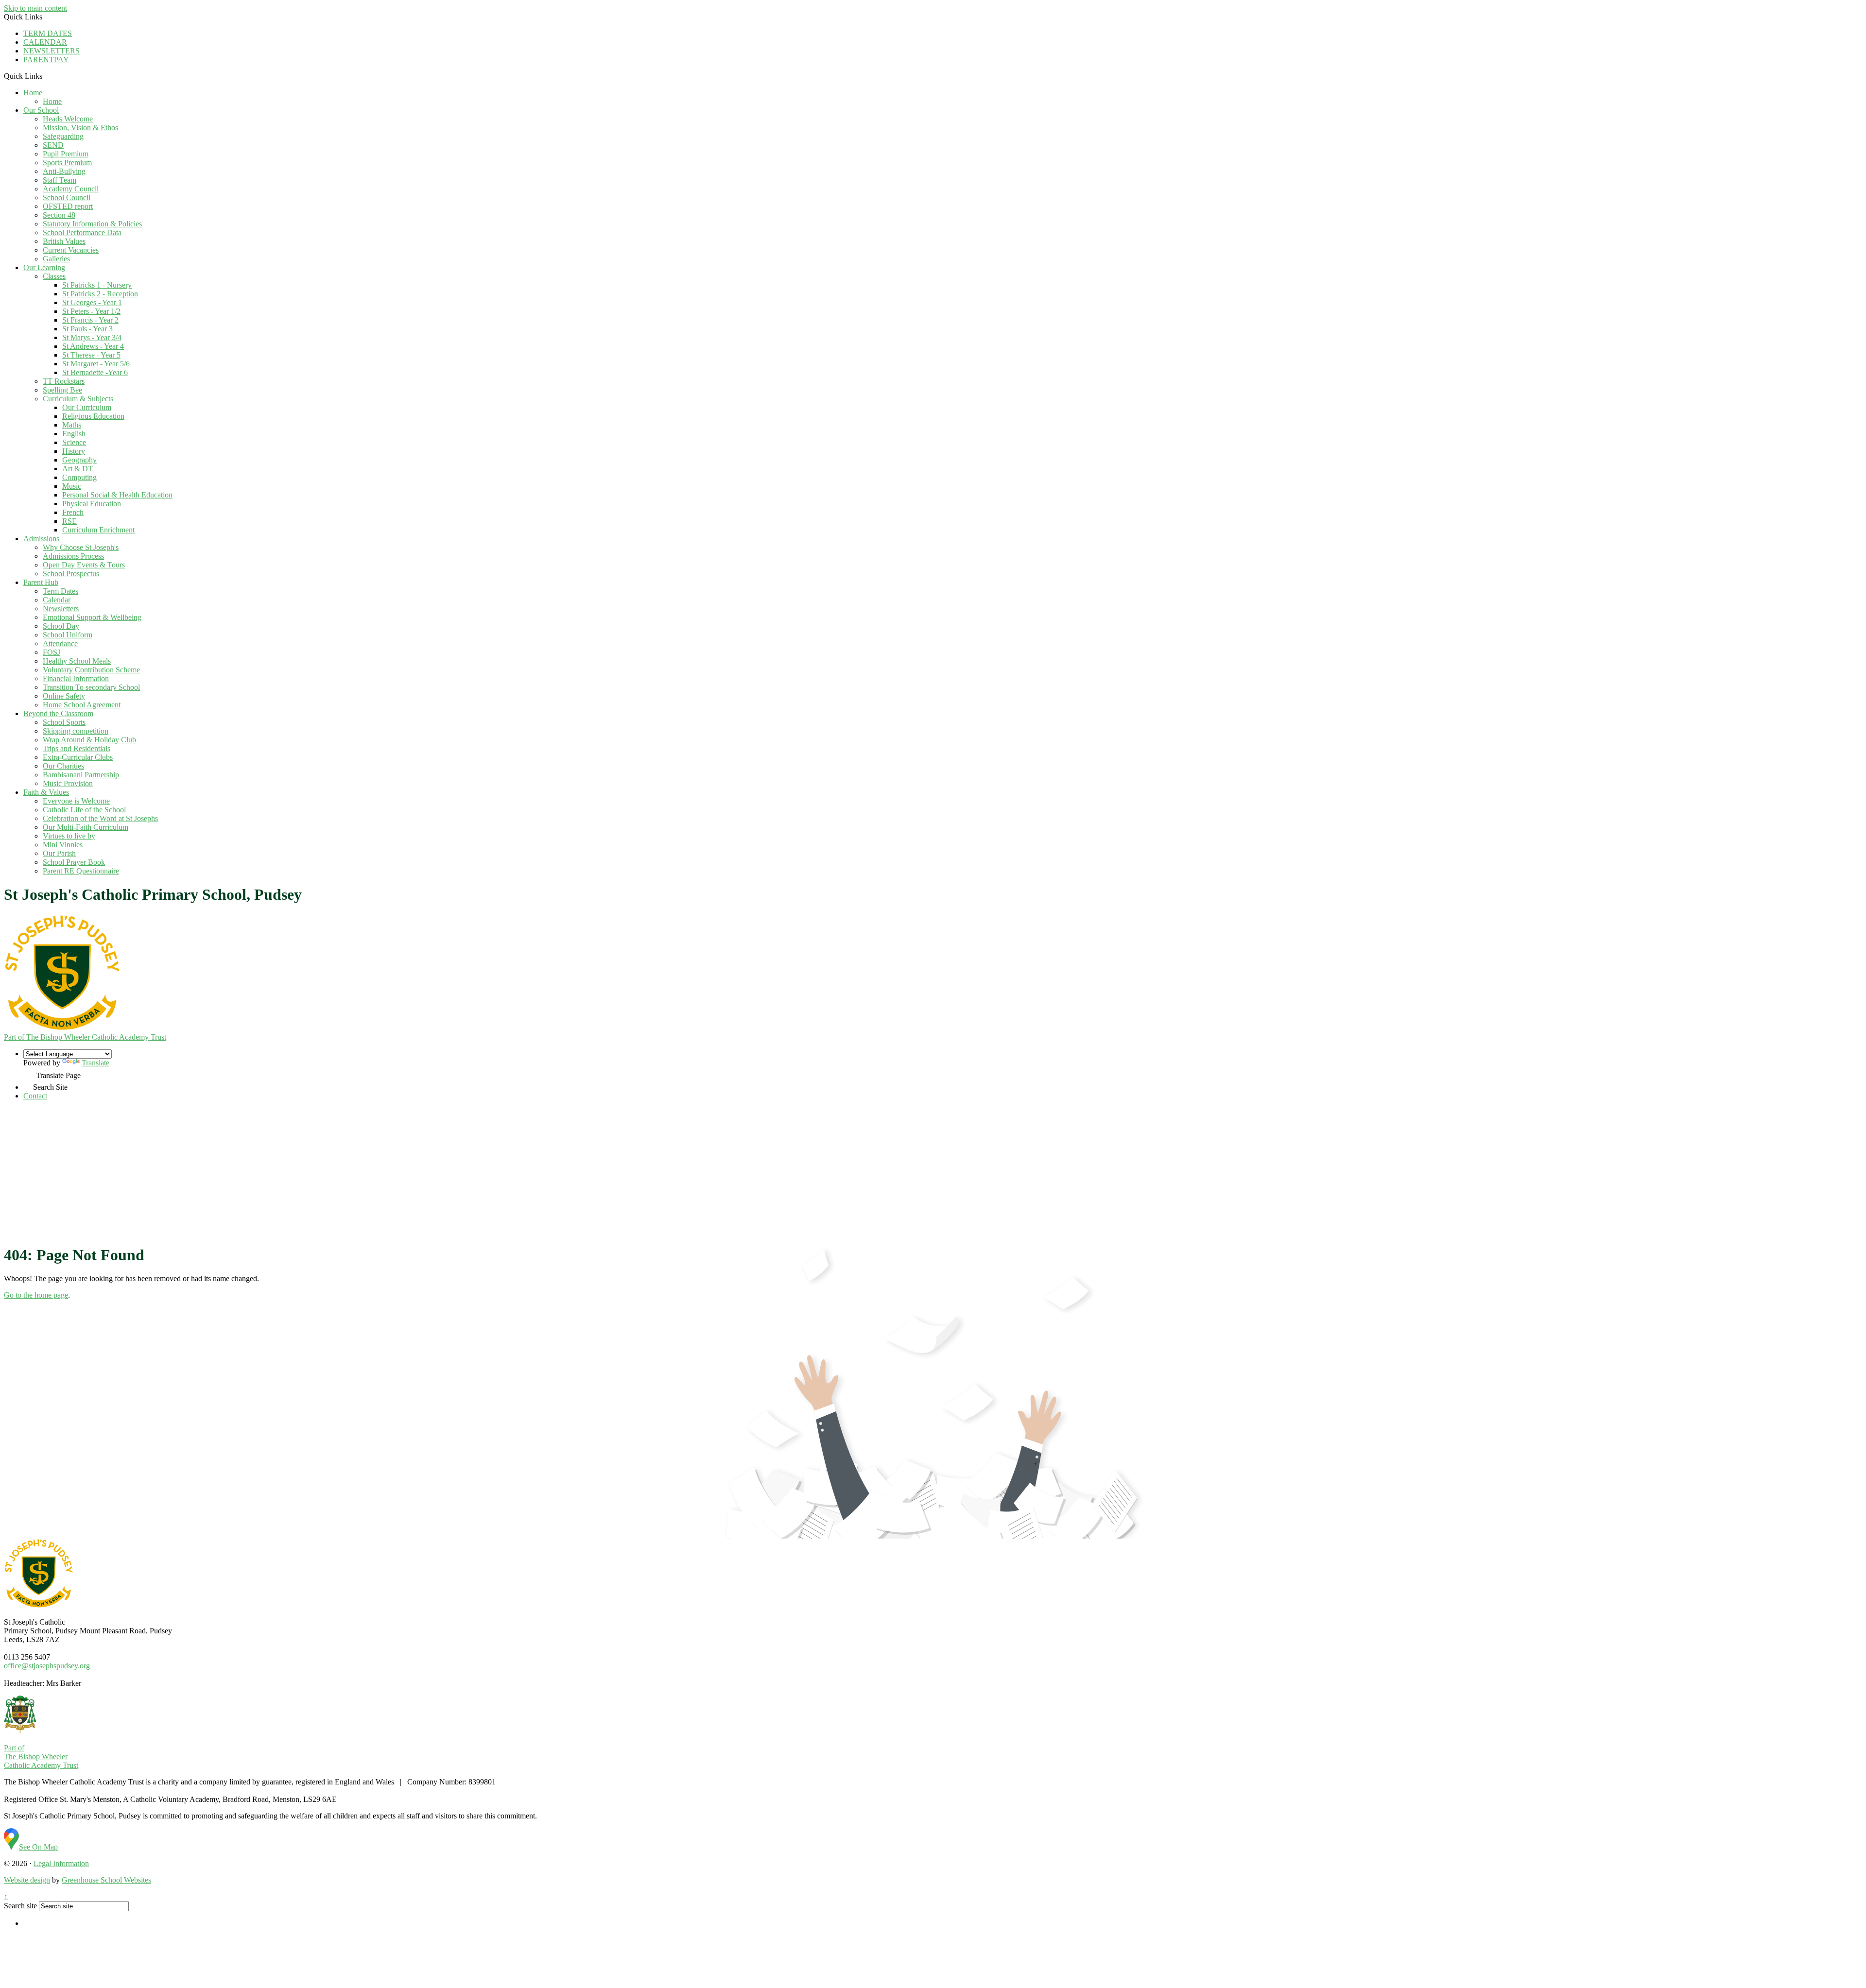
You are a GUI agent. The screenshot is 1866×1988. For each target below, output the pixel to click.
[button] (46, 76)
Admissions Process (73, 556)
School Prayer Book (74, 862)
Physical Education (92, 504)
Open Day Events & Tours (84, 565)
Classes (54, 276)
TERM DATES (48, 33)
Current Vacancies (71, 250)
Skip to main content (35, 8)
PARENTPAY (46, 60)
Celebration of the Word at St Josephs (100, 818)
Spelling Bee (62, 390)
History (74, 451)
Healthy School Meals (77, 661)
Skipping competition (76, 731)
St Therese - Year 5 (91, 355)
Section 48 (59, 215)
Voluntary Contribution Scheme (91, 670)
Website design (27, 1880)
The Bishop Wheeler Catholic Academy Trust (85, 1037)
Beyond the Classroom (58, 713)
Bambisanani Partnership (81, 775)
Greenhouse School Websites (106, 1880)
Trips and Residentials (77, 748)
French (73, 512)
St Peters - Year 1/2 (91, 311)
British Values (64, 241)
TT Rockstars (64, 381)
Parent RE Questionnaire (81, 871)
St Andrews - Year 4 (93, 346)
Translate (95, 1063)
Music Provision (68, 783)
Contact (35, 1096)
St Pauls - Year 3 (87, 329)
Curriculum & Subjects (78, 399)
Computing (79, 477)
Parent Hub (41, 582)
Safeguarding (63, 136)
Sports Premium (67, 163)
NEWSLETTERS (52, 51)
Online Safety (64, 696)
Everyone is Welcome (76, 801)
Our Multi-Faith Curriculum (86, 827)
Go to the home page (36, 1295)
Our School (41, 110)
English (74, 434)
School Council (67, 197)
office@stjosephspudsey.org (47, 1666)
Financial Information (76, 678)
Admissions (41, 539)
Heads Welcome (68, 119)
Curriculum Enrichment (98, 530)
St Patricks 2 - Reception (100, 294)
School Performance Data (82, 232)
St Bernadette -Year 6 (95, 372)
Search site (20, 1906)
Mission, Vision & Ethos (80, 128)
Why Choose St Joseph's (81, 547)
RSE (69, 521)
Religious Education (93, 416)
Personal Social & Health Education (117, 495)
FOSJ (52, 652)
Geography (79, 460)
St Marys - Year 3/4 (92, 337)
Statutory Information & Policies (92, 224)
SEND (53, 145)
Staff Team (60, 180)
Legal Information (61, 1863)
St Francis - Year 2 (90, 320)
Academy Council (71, 189)
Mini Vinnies (63, 845)
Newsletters (61, 608)
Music (72, 486)
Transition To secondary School (91, 687)
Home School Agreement (82, 705)
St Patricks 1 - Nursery (97, 285)
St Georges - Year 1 (92, 302)
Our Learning (44, 267)
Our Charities (63, 766)
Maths (72, 425)
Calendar (57, 600)
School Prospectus (71, 574)
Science (74, 442)
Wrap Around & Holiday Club (89, 740)
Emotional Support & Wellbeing (92, 617)
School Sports (64, 722)
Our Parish (59, 853)
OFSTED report (68, 206)
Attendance (60, 643)
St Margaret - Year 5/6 (96, 364)
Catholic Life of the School (84, 810)
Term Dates (60, 591)
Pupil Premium (66, 154)
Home (33, 93)
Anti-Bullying (64, 171)
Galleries (56, 259)
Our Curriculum (87, 407)
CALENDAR (45, 42)
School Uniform (68, 635)
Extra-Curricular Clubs (78, 757)
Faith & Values (46, 792)
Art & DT (78, 469)
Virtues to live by (69, 836)
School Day (61, 626)
